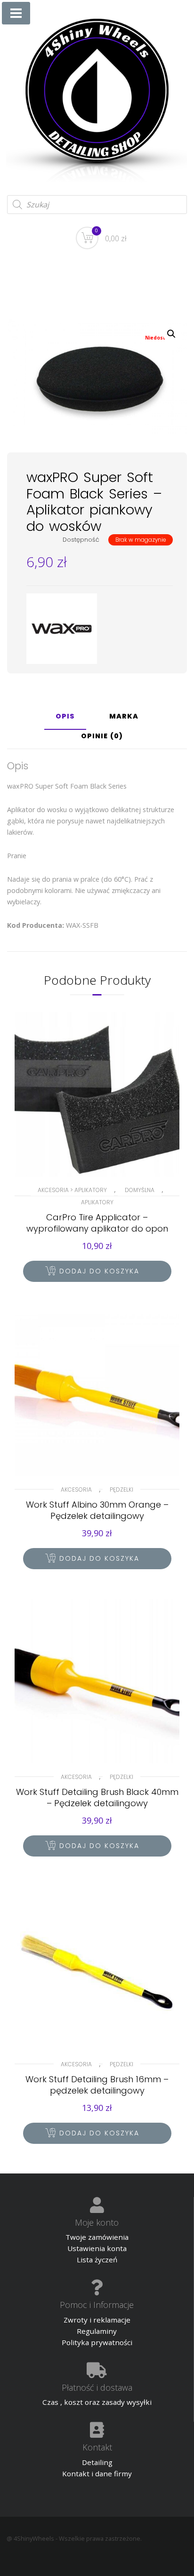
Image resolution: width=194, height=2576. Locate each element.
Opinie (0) (102, 737)
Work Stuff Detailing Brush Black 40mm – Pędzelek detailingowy (97, 1798)
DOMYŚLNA (140, 1190)
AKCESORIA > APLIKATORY (72, 1190)
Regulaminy (97, 2331)
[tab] (65, 720)
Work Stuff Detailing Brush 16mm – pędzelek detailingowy (97, 2085)
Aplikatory (97, 1202)
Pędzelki (121, 1489)
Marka (124, 717)
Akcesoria (76, 1489)
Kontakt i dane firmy (97, 2473)
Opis (65, 717)
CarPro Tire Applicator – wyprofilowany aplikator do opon (97, 1223)
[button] (171, 334)
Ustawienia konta (97, 2248)
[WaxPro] (62, 629)
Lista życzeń (97, 2260)
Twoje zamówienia (97, 2237)
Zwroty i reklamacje (97, 2320)
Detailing (97, 2462)
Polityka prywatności (97, 2342)
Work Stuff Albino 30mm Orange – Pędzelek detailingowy (97, 1510)
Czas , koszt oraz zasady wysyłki (97, 2402)
